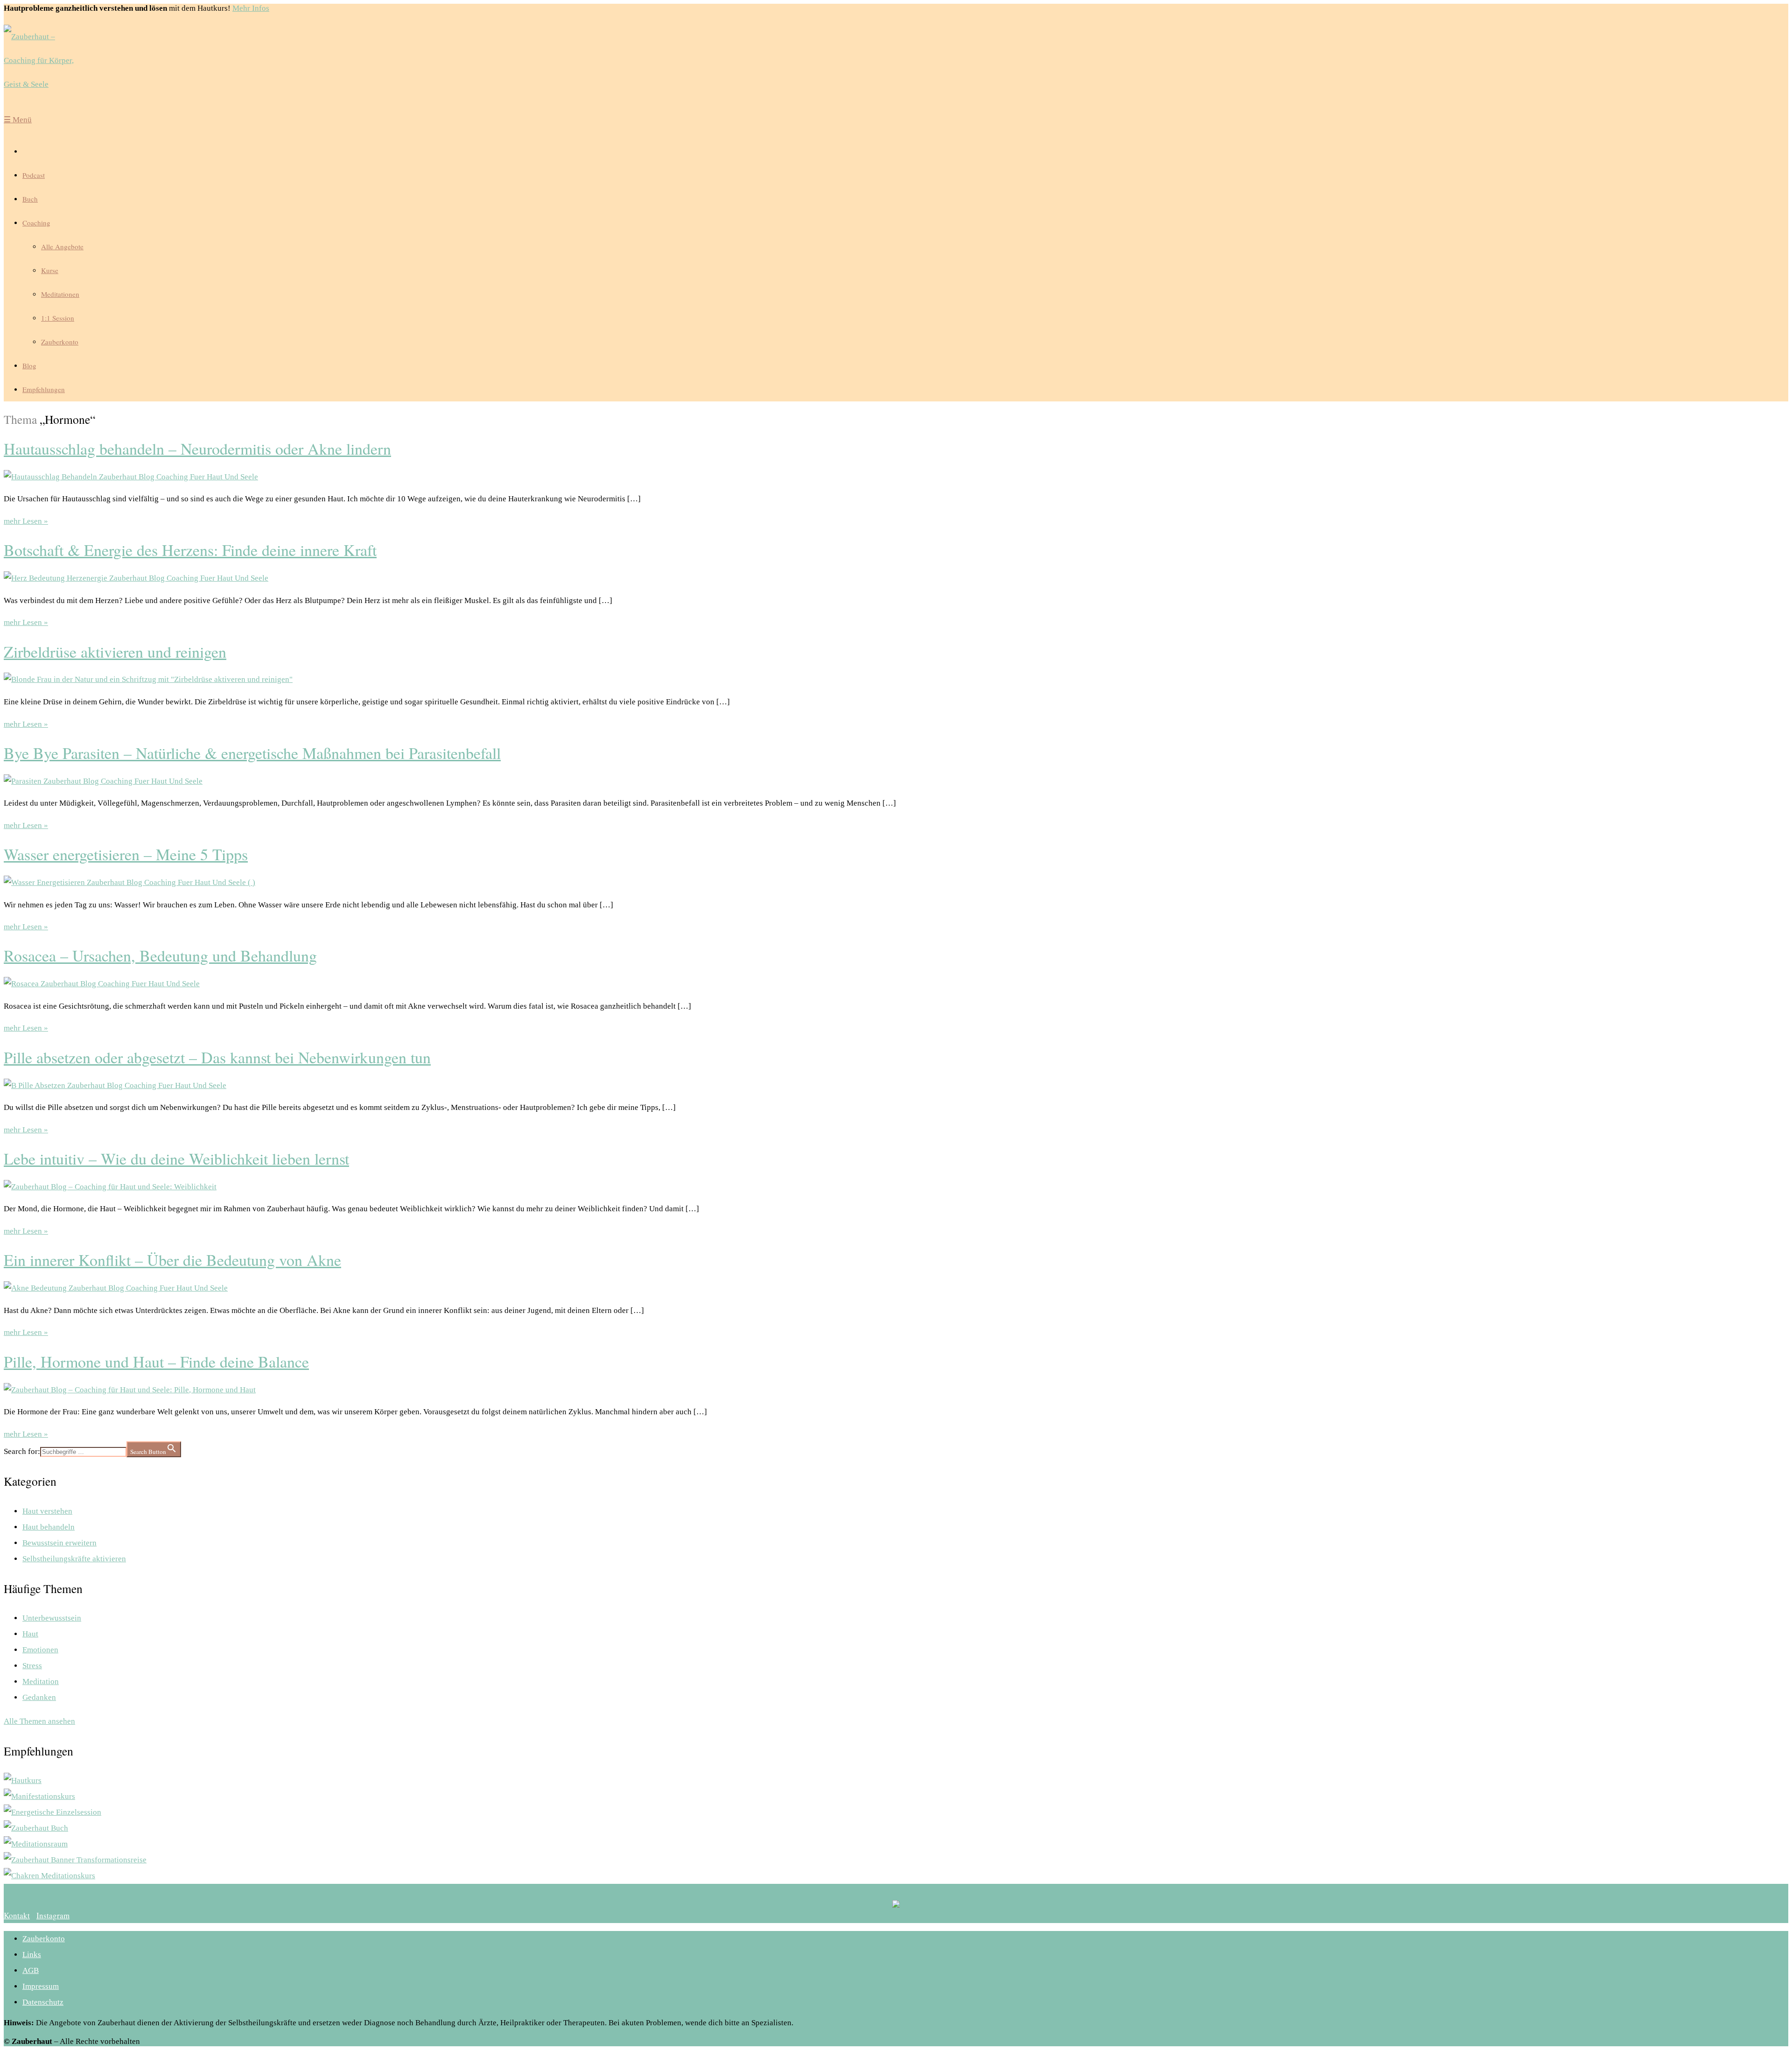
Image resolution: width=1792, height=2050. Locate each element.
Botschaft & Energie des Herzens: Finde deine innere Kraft (190, 550)
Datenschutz (43, 2002)
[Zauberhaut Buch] (36, 1828)
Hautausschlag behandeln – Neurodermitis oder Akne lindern (197, 449)
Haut (30, 1634)
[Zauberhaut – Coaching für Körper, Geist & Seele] (46, 60)
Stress (32, 1666)
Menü (18, 120)
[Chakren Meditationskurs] (49, 1876)
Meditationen (60, 294)
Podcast (34, 175)
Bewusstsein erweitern (59, 1543)
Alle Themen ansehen (39, 1721)
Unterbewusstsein (52, 1618)
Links (32, 1955)
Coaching (36, 223)
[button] (17, 1915)
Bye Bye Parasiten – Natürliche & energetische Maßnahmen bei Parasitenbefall (252, 753)
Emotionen (40, 1650)
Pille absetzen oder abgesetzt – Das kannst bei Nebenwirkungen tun (217, 1057)
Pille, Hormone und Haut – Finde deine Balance (156, 1362)
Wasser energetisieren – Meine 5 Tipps (126, 854)
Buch (30, 199)
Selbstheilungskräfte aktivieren (74, 1559)
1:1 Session (58, 318)
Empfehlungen (44, 389)
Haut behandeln (49, 1527)
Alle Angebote (62, 246)
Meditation (41, 1681)
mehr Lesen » (26, 521)
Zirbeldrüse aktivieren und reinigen (115, 652)
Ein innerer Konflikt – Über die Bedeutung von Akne (172, 1260)
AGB (31, 1970)
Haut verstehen (47, 1511)
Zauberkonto (60, 342)
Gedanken (39, 1697)
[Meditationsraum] (36, 1844)
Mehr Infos (251, 8)
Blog (29, 365)
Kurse (50, 270)
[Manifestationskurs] (39, 1796)
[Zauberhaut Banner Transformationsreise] (75, 1860)
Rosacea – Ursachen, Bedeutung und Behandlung (160, 955)
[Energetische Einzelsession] (52, 1812)
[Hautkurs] (23, 1780)
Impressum (41, 1986)
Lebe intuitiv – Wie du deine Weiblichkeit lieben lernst (176, 1158)
